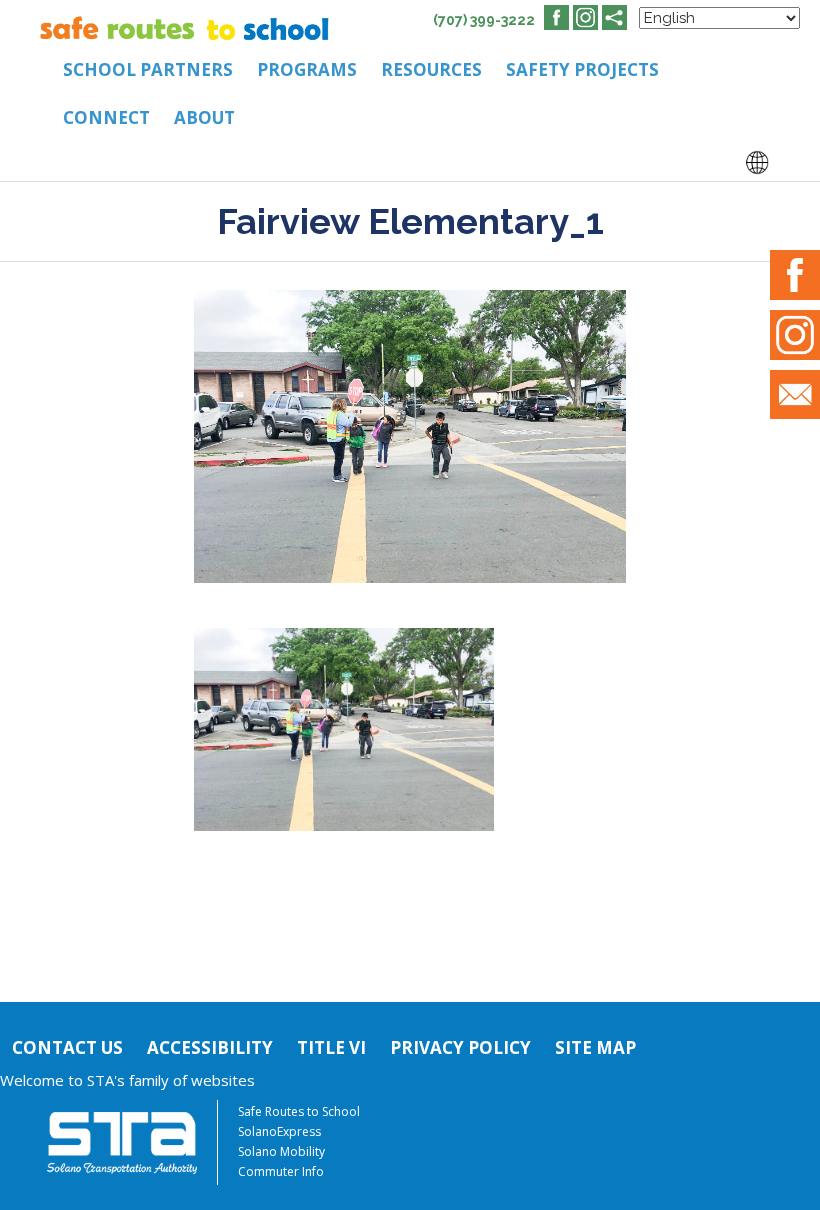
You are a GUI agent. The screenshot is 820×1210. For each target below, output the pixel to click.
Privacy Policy (460, 1047)
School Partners (148, 69)
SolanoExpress (279, 1131)
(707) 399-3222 (484, 20)
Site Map (595, 1047)
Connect (106, 117)
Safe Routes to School (299, 1111)
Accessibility (210, 1047)
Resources (431, 69)
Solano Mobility (281, 1151)
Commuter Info (281, 1171)
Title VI (331, 1047)
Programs (307, 69)
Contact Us (67, 1047)
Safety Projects (582, 69)
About (204, 117)
